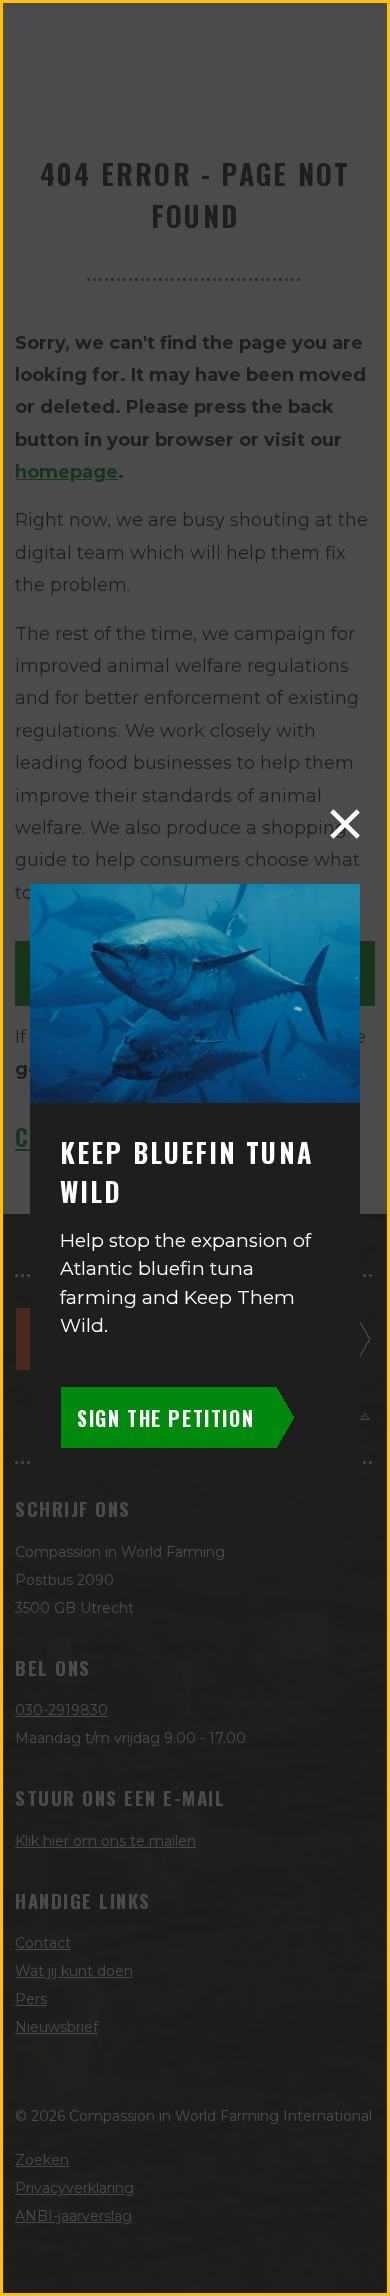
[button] (345, 824)
